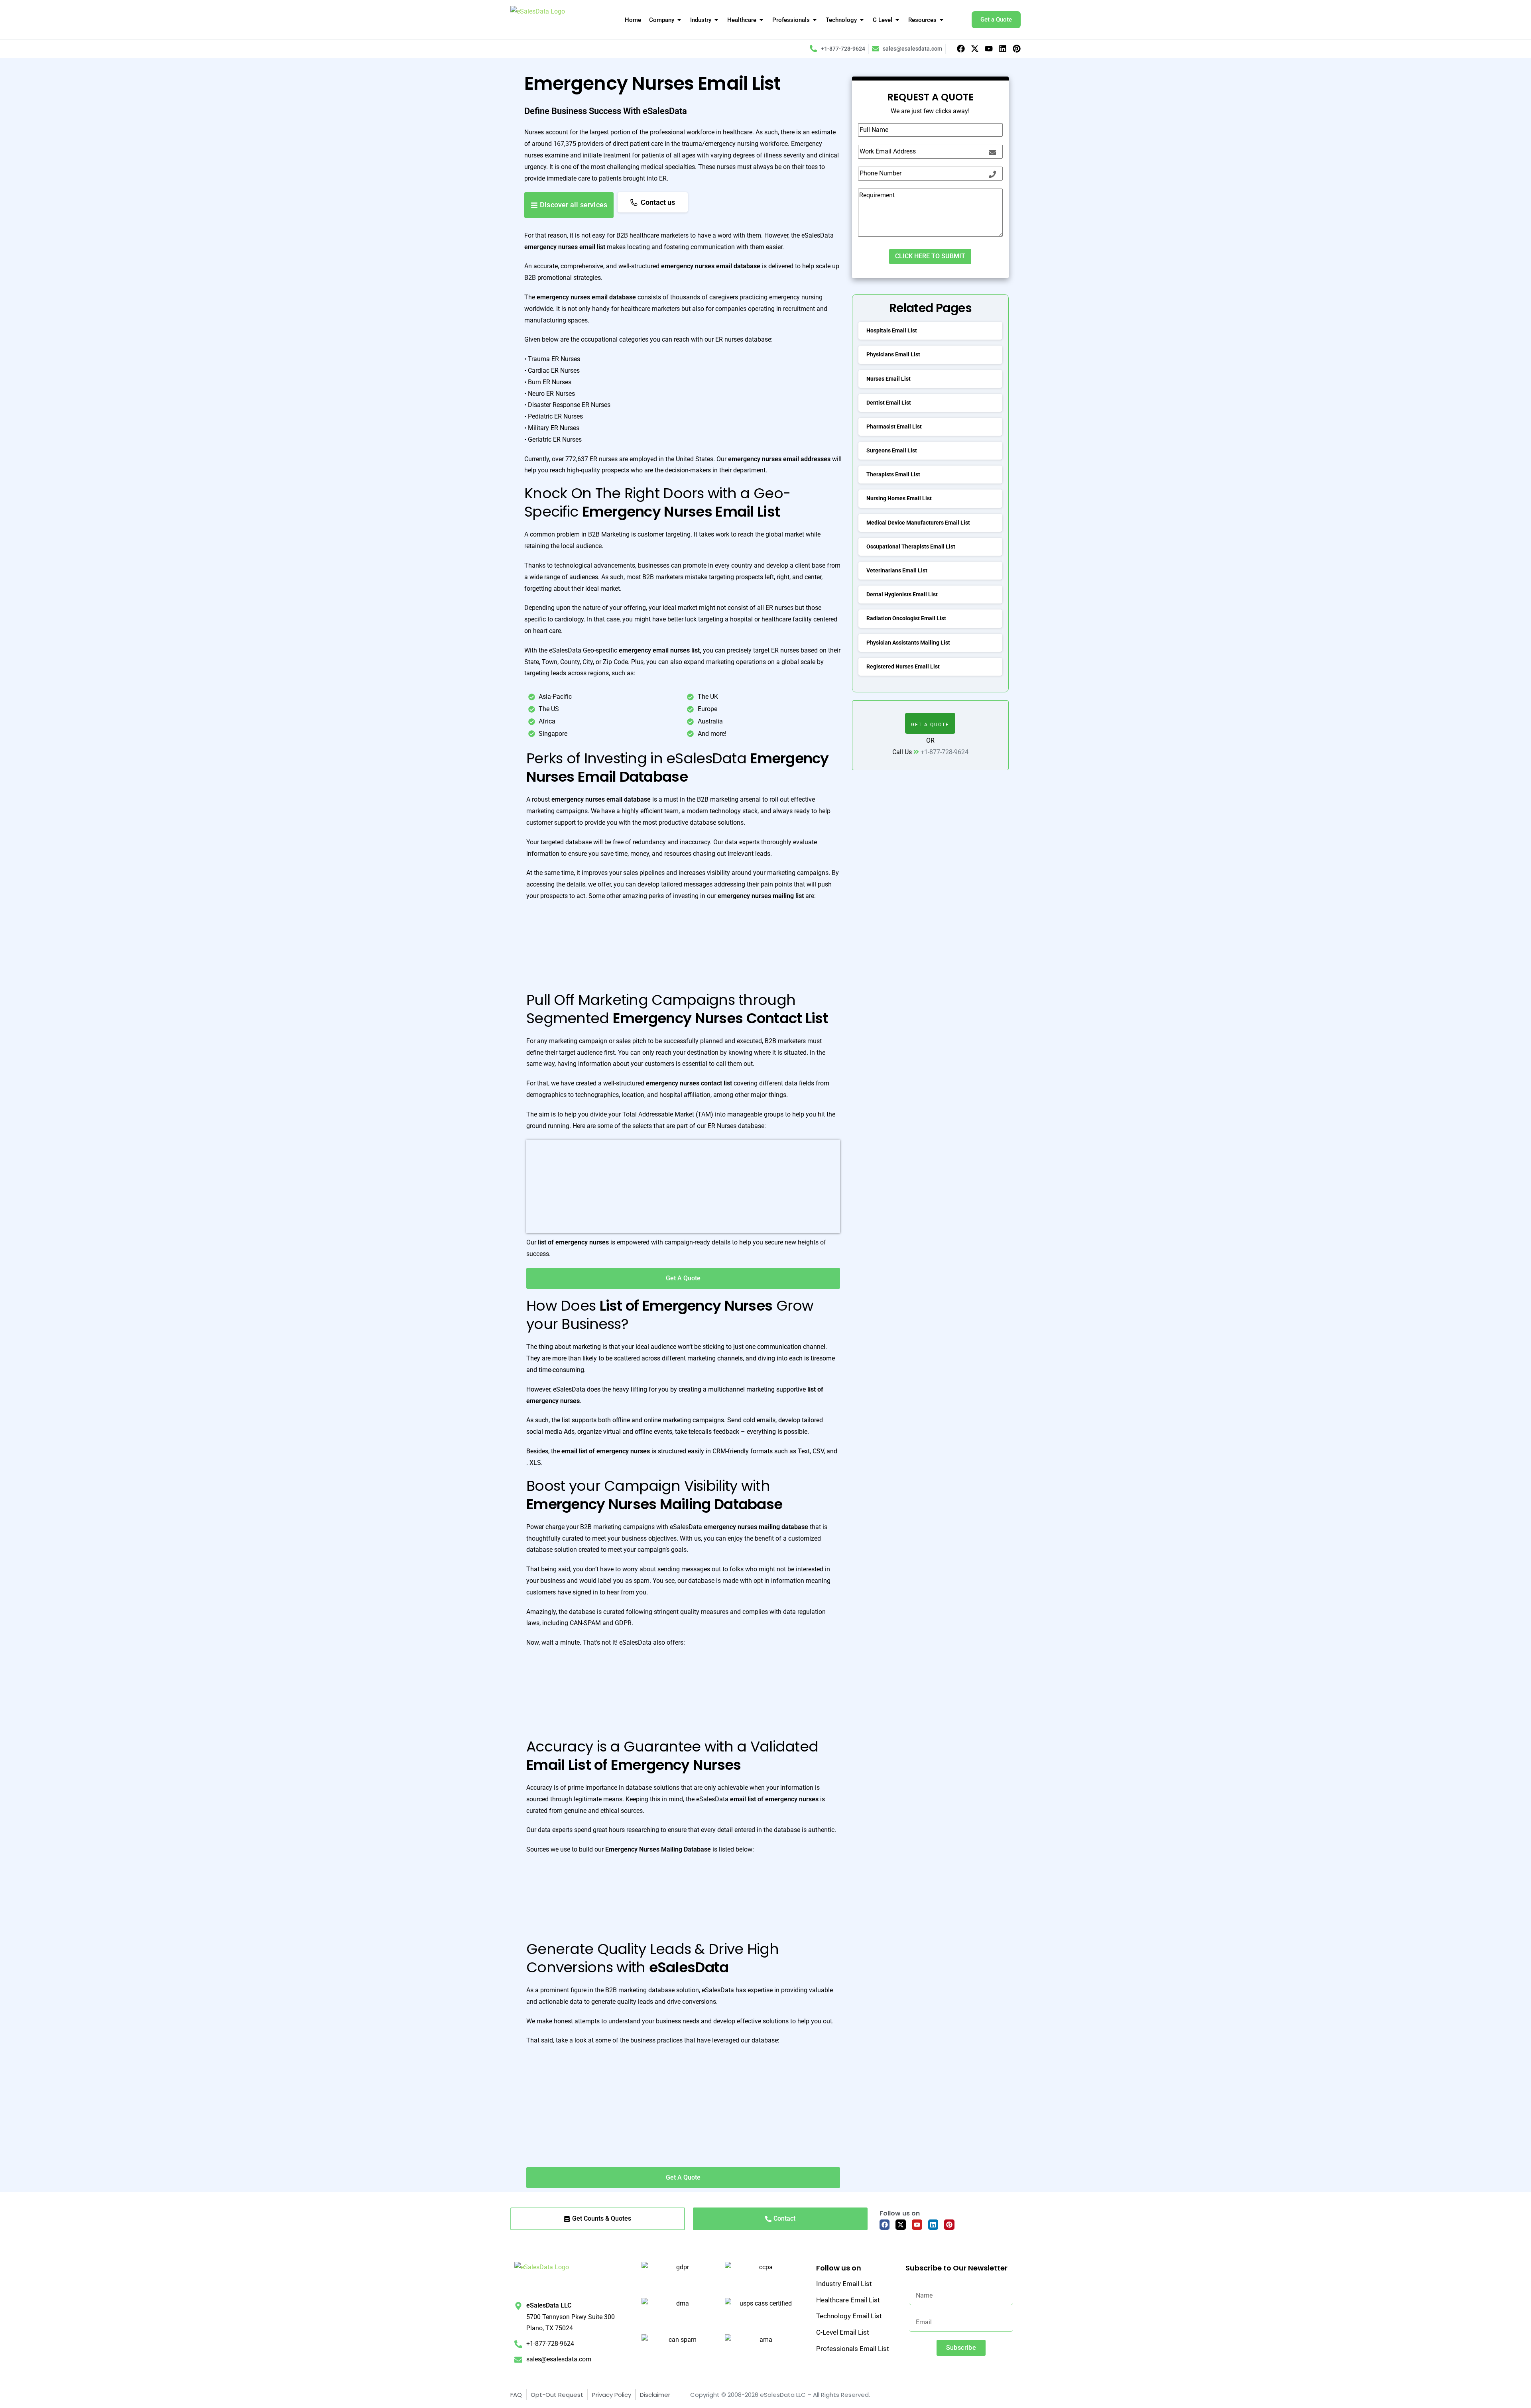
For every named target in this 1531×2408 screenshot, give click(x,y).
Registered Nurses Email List (903, 666)
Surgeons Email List (892, 450)
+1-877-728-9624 (945, 752)
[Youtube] (989, 49)
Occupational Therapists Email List (911, 546)
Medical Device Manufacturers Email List (918, 523)
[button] (930, 723)
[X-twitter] (975, 49)
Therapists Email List (893, 474)
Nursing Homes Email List (899, 498)
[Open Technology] (862, 20)
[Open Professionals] (815, 20)
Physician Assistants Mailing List (908, 643)
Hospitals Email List (892, 330)
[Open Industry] (716, 20)
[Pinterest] (1017, 49)
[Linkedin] (1003, 49)
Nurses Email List (888, 379)
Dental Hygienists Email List (902, 594)
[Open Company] (679, 20)
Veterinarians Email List (897, 570)
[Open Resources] (942, 20)
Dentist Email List (889, 403)
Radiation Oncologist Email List (906, 618)
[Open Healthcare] (761, 20)
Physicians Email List (893, 354)
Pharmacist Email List (894, 427)
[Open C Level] (897, 20)
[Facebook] (961, 49)
